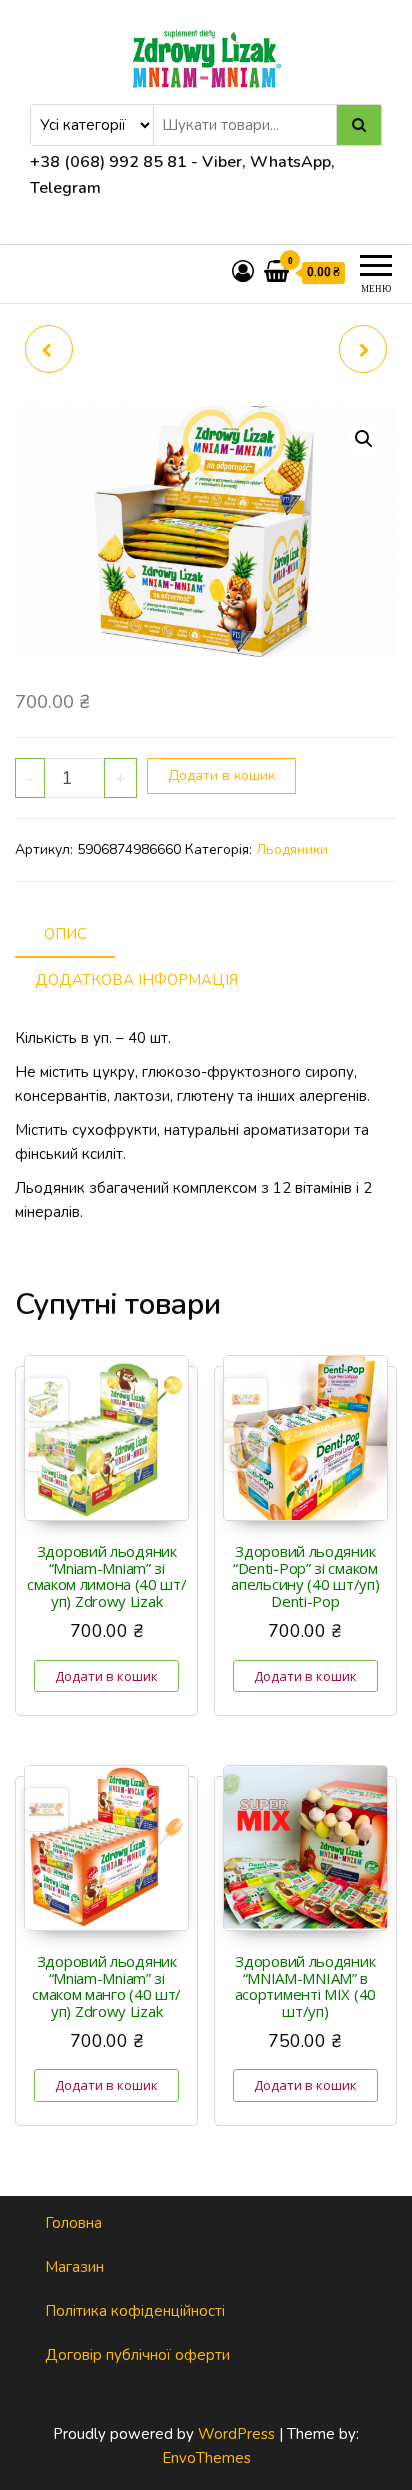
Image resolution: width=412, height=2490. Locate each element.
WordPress (236, 2434)
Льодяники (292, 849)
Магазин (74, 2267)
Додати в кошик (221, 775)
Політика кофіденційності (135, 2311)
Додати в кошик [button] (106, 1676)
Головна (73, 2223)
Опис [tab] (65, 934)
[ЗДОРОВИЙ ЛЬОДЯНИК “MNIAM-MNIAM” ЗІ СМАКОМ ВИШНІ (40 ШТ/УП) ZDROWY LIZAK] (49, 349)
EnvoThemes (206, 2458)
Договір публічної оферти (137, 2355)
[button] (364, 439)
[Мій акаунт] (243, 272)
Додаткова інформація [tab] (136, 980)
